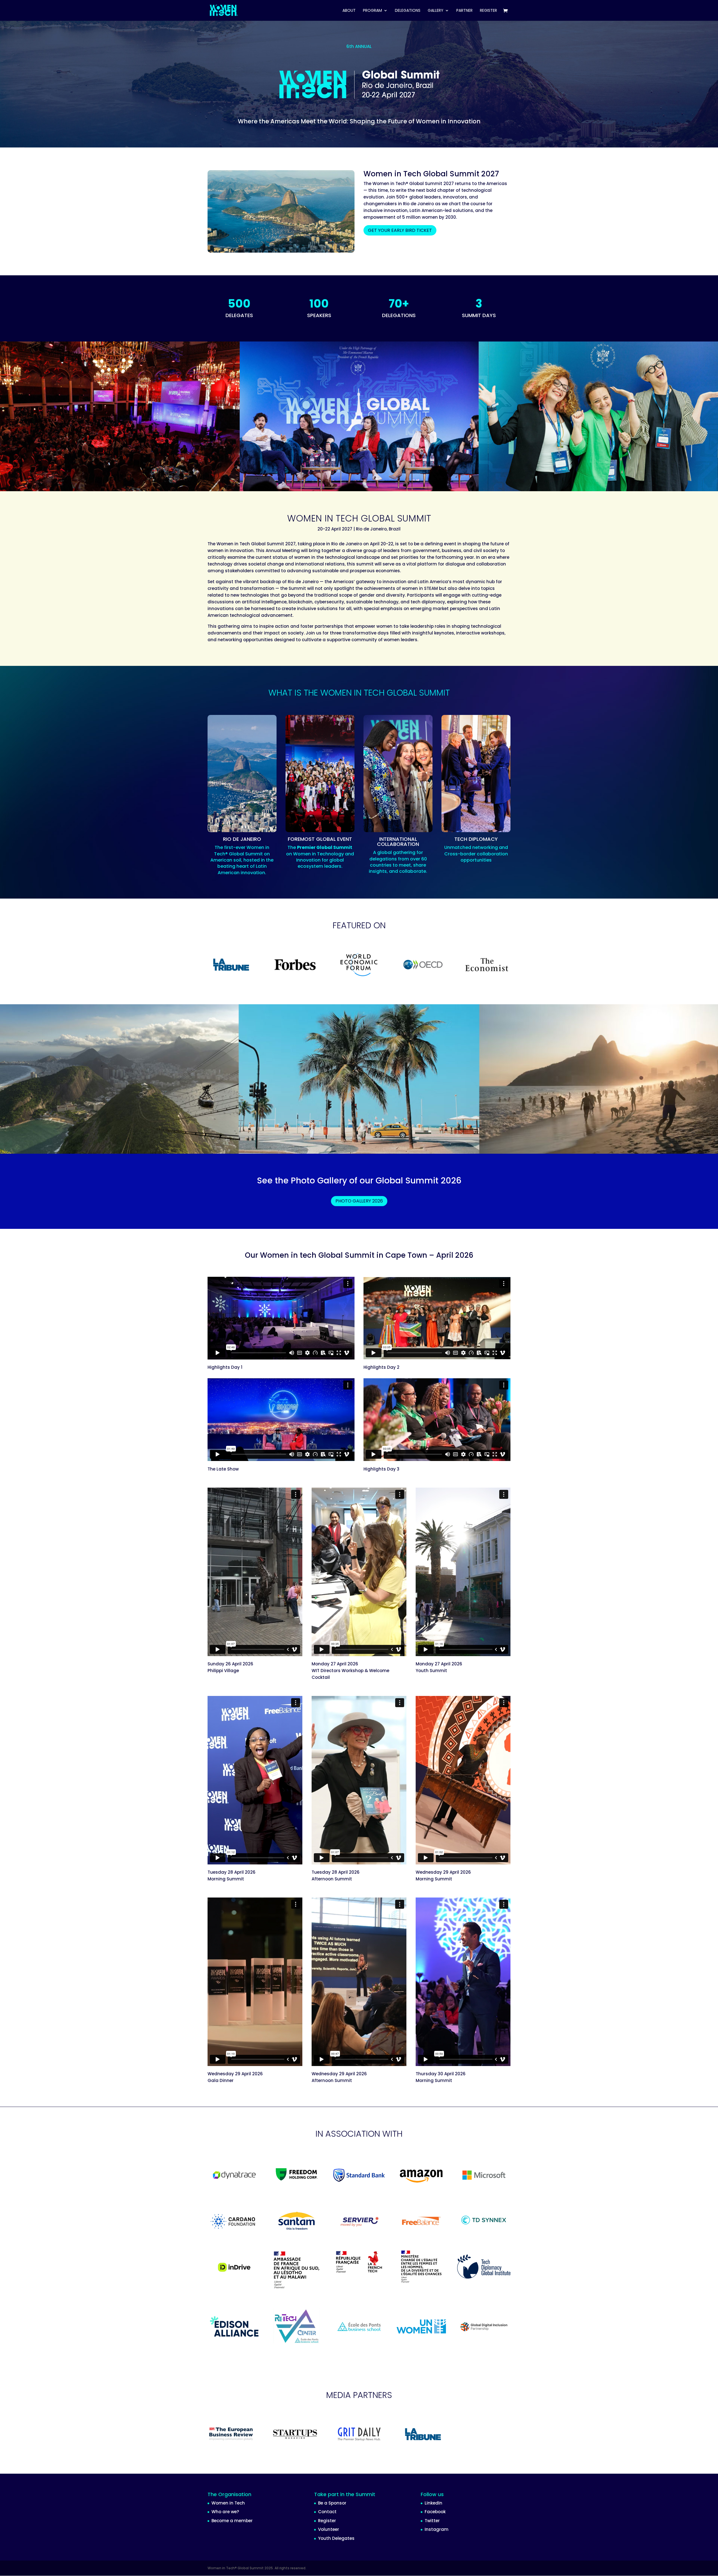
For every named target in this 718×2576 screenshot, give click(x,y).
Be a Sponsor (332, 2503)
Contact (327, 2512)
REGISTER (488, 11)
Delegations (408, 11)
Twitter (432, 2521)
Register (327, 2521)
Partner (464, 11)
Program (372, 11)
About (349, 11)
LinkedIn (433, 2503)
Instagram (437, 2529)
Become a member (232, 2521)
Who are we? (225, 2512)
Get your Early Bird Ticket (400, 230)
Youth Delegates (336, 2538)
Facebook (435, 2512)
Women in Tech (228, 2503)
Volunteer (329, 2529)
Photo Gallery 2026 (359, 1201)
